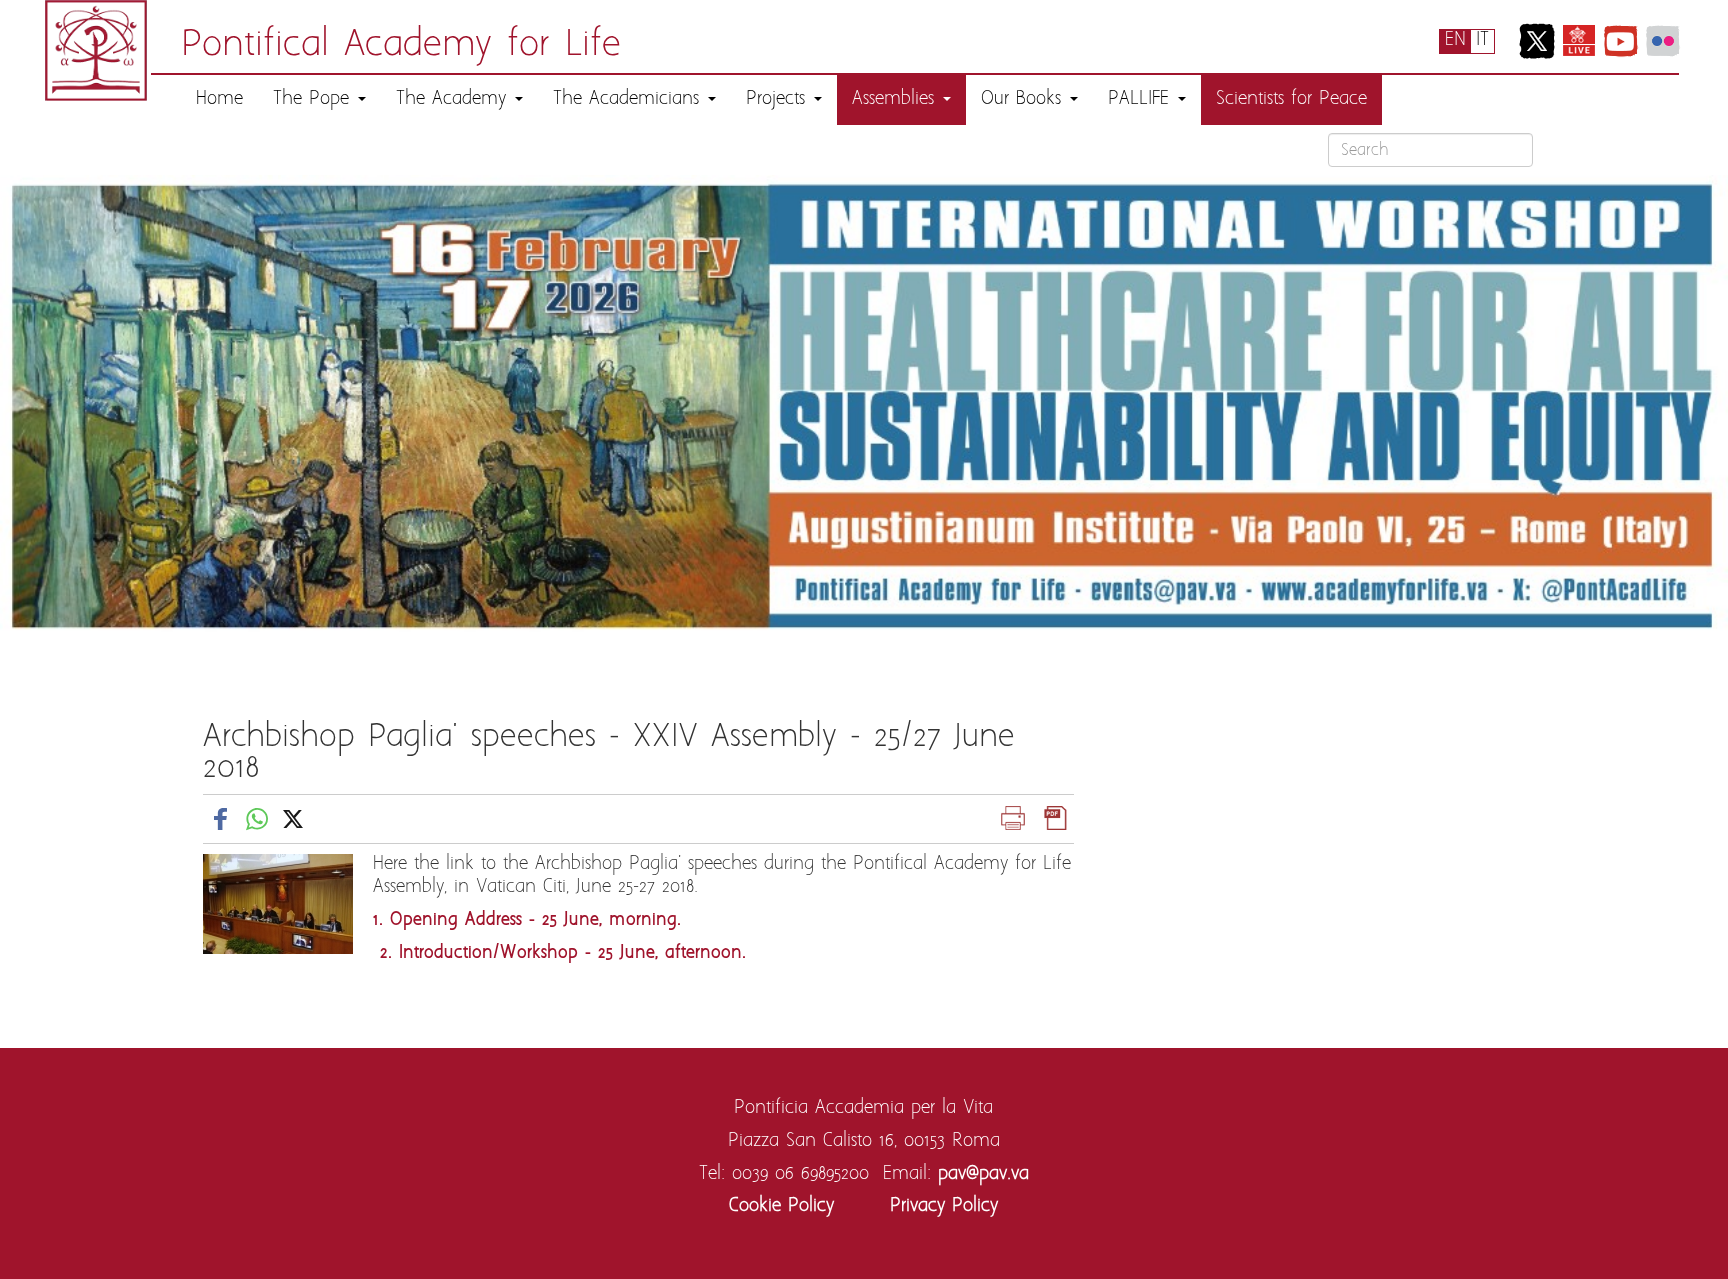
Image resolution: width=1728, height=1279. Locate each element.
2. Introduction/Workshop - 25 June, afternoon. (559, 953)
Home (219, 99)
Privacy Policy (944, 1206)
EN (1455, 40)
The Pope (314, 99)
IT (1482, 40)
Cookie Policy (781, 1206)
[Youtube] (1621, 41)
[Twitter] (1537, 41)
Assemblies (896, 99)
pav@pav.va (983, 1174)
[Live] (1579, 41)
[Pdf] (1056, 818)
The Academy (454, 99)
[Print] (1013, 818)
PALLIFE (1142, 99)
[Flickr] (1663, 41)
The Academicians (629, 99)
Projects (779, 99)
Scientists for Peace (1291, 99)
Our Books (1024, 99)
